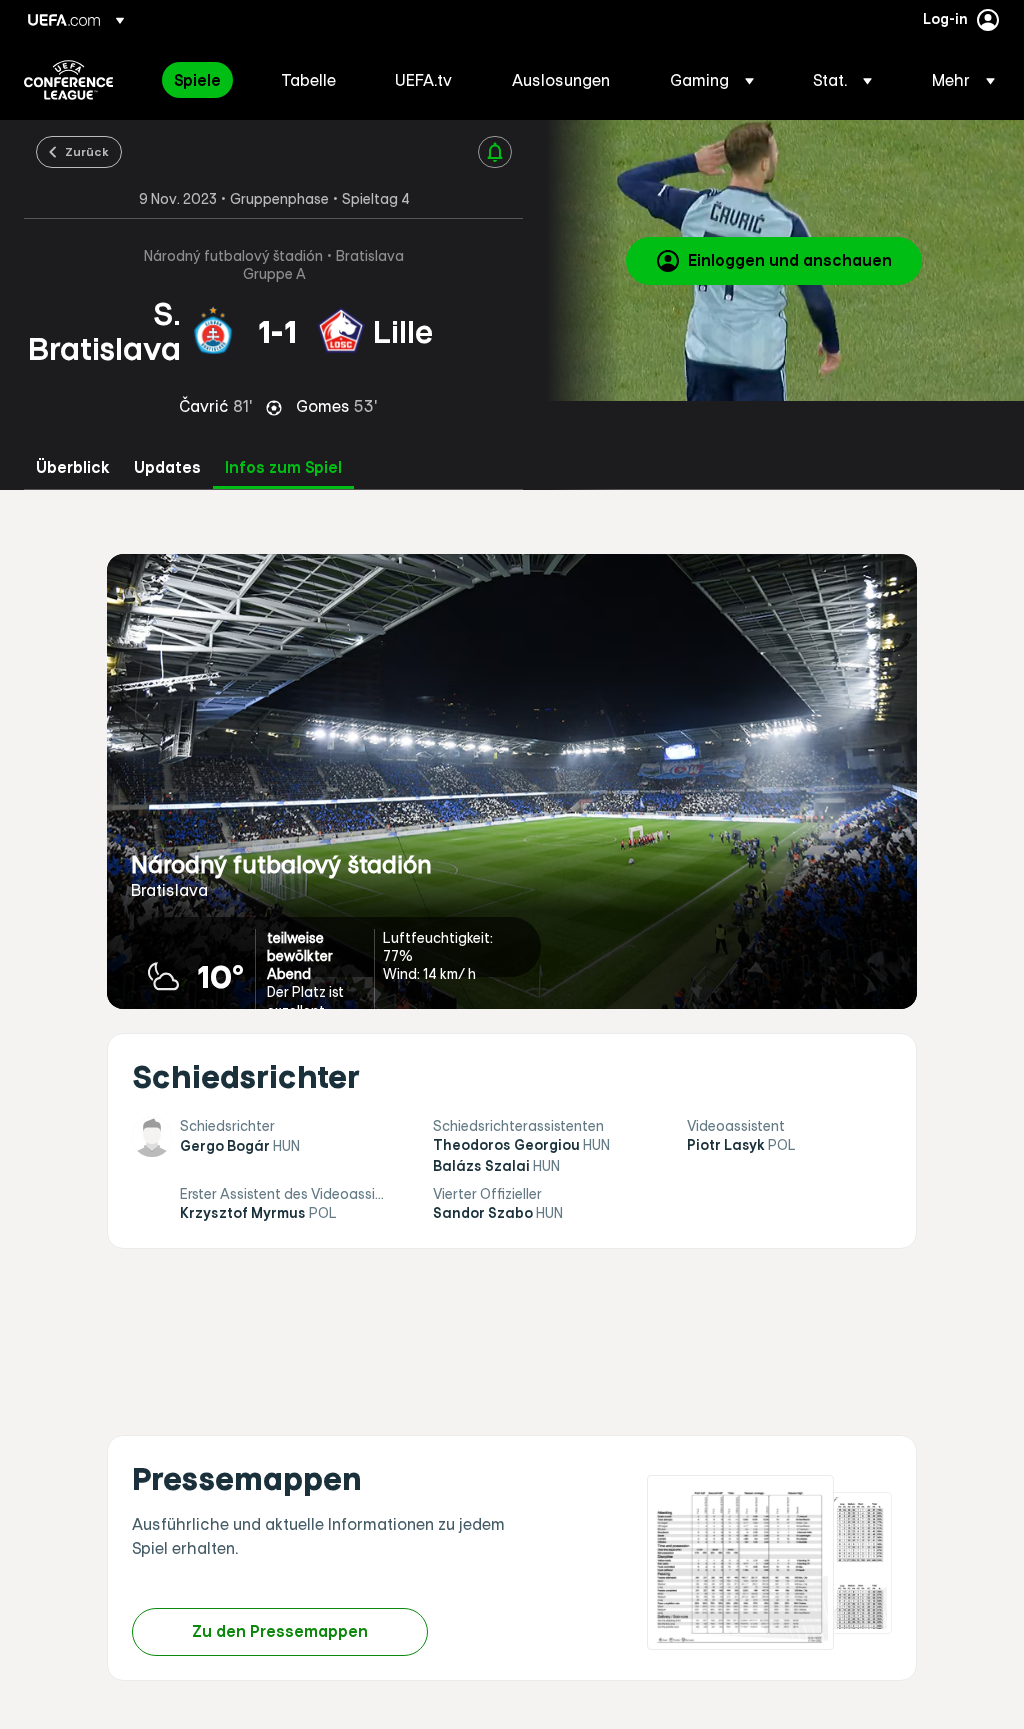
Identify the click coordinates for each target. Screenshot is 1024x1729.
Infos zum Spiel (283, 467)
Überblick (73, 467)
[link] (197, 80)
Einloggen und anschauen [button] (790, 260)
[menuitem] (202, 80)
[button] (712, 80)
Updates (167, 467)
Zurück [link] (87, 151)
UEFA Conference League (68, 80)
